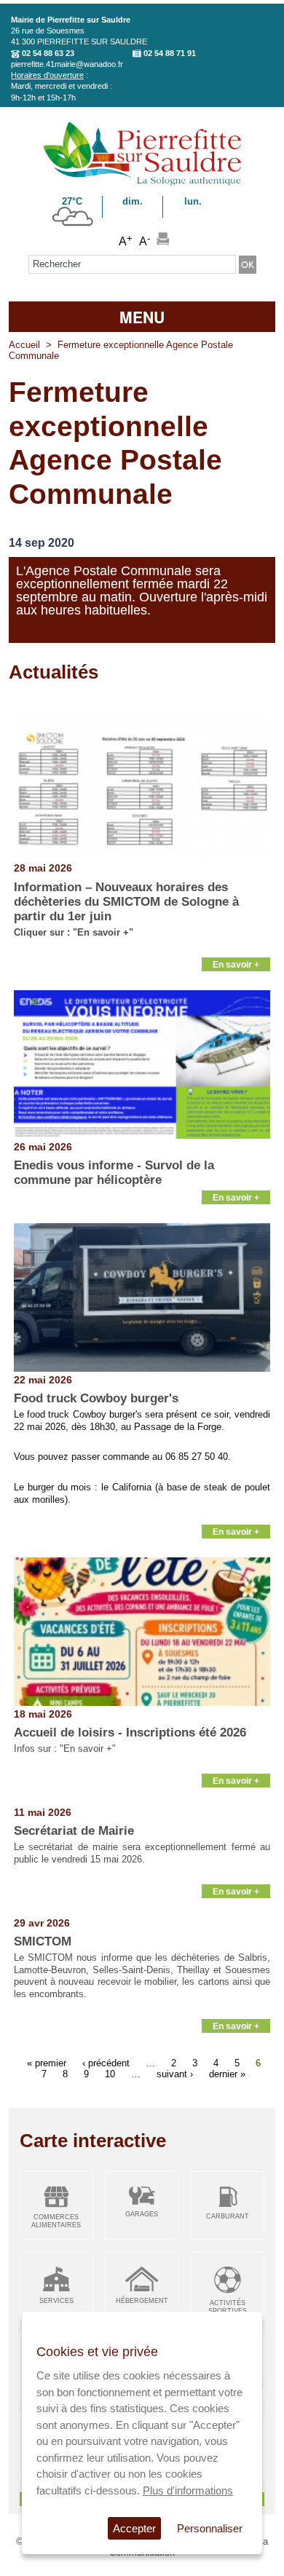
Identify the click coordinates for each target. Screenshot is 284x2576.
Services (56, 2301)
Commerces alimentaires (56, 2221)
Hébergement (142, 2301)
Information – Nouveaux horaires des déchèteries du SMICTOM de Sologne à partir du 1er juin (126, 902)
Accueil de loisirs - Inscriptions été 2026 (130, 1733)
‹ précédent (106, 2062)
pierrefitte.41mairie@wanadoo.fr (67, 64)
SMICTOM (43, 1941)
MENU (142, 317)
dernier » (227, 2073)
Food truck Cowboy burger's (96, 1398)
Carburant (228, 2216)
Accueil (24, 345)
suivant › (175, 2073)
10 (110, 2073)
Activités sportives (228, 2307)
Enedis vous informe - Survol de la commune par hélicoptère (114, 1173)
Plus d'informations (188, 2490)
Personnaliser (210, 2528)
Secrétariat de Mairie (74, 1831)
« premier (47, 2062)
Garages (142, 2214)
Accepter (134, 2528)
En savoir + (236, 964)
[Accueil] (142, 183)
